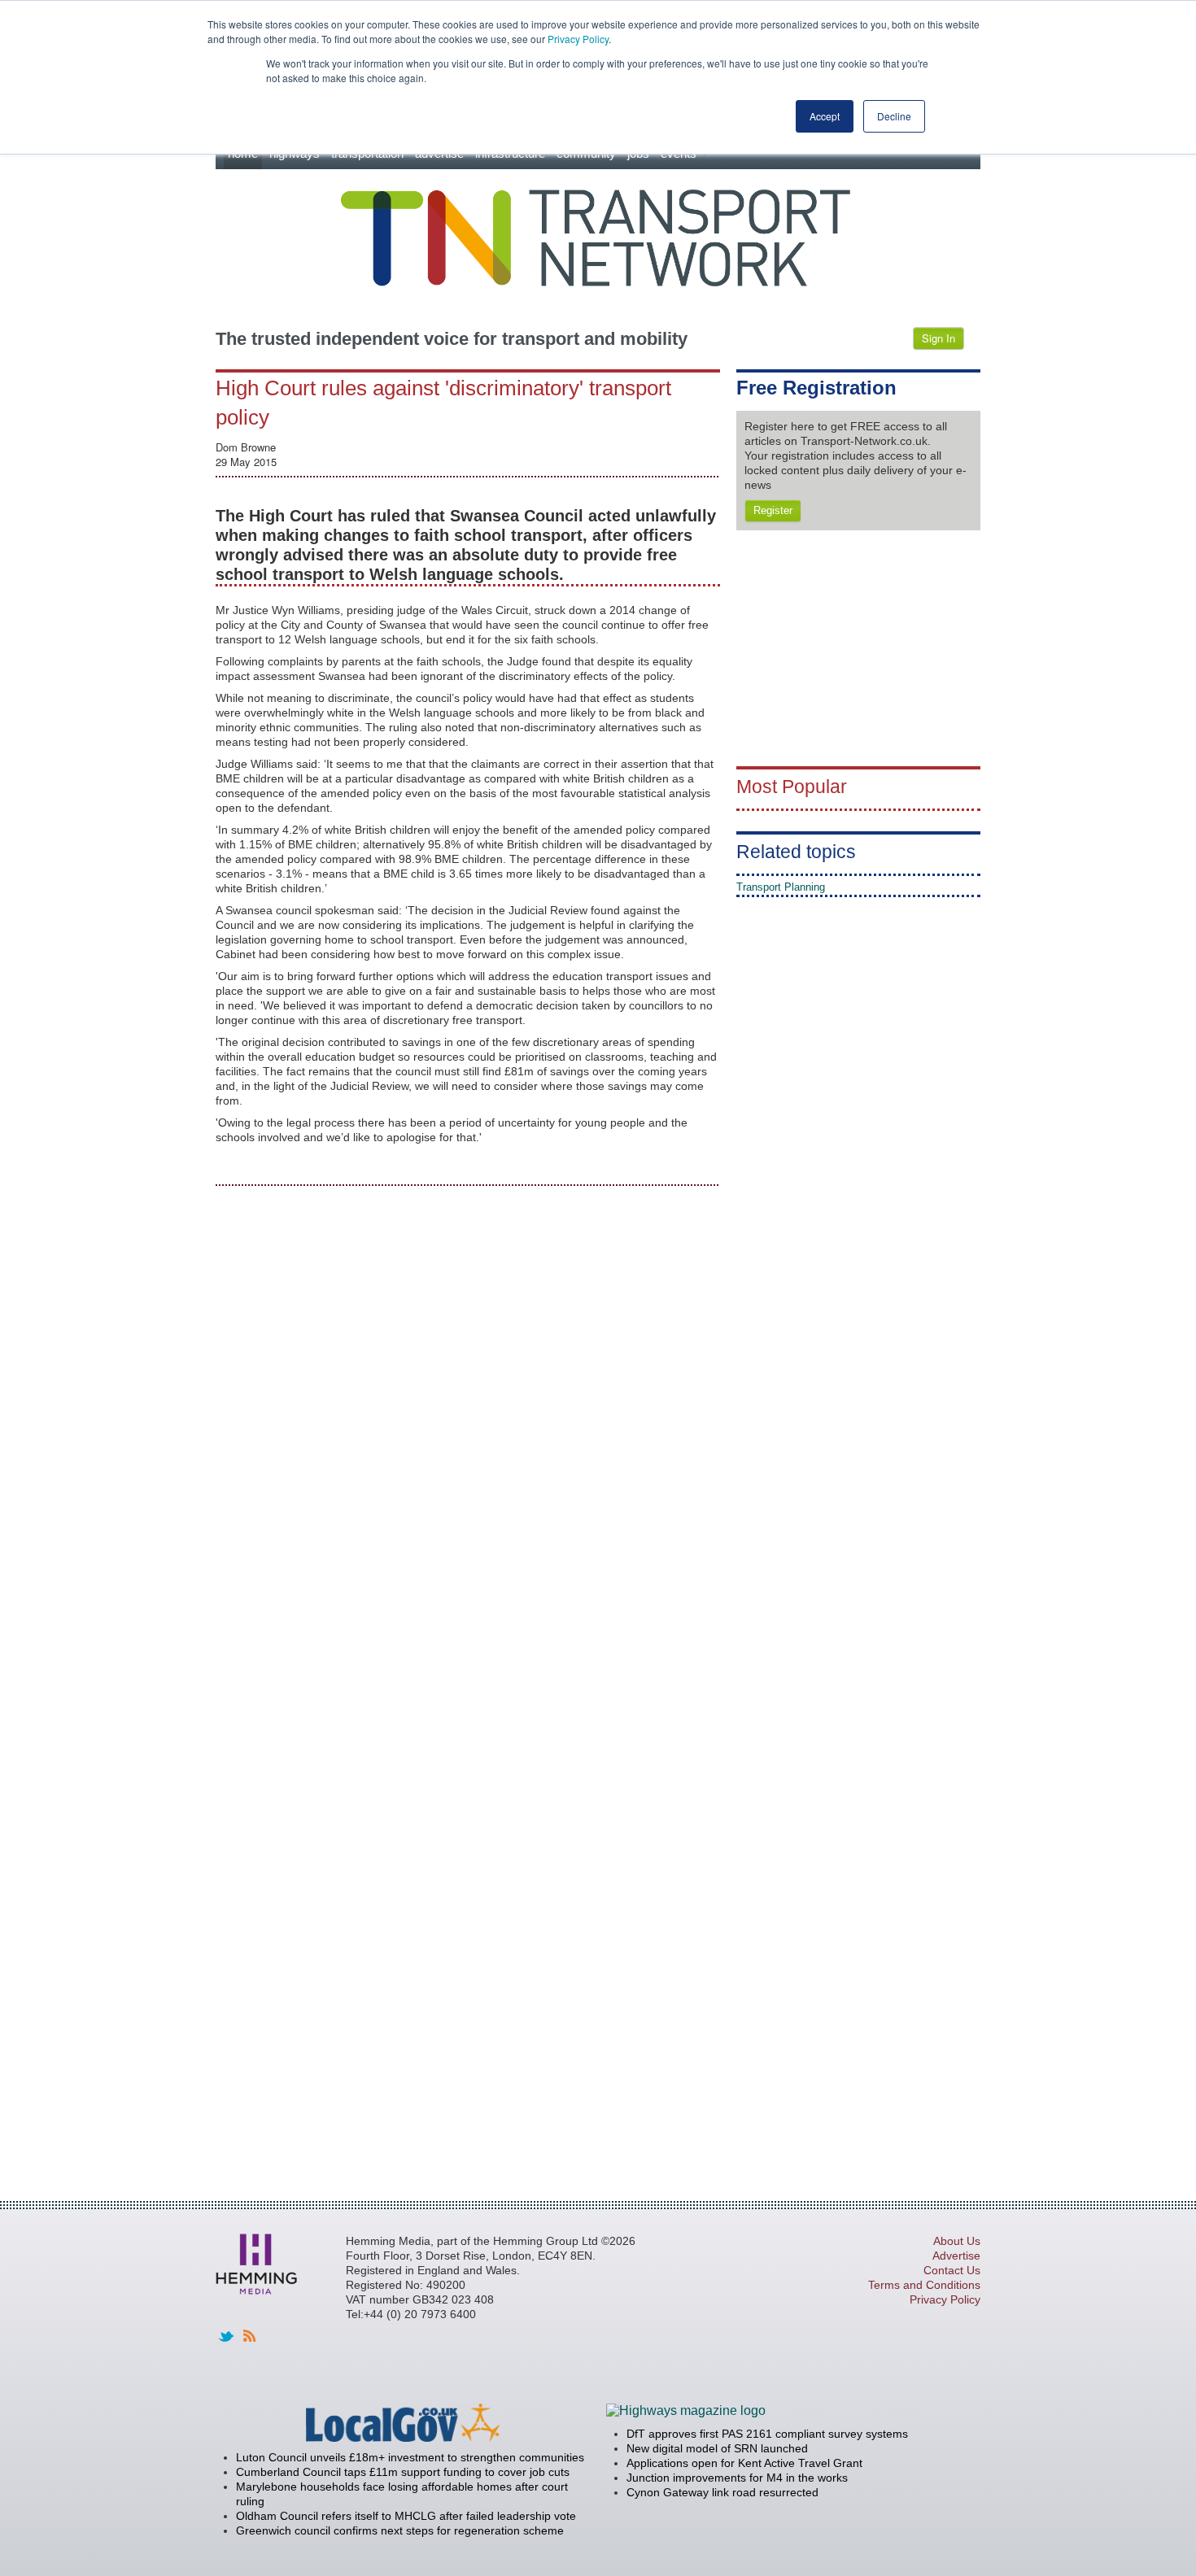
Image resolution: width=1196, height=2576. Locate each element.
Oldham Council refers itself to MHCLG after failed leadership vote (406, 2516)
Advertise (956, 2256)
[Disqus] (468, 1404)
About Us (957, 2241)
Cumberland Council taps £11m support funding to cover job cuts (403, 2472)
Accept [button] (825, 116)
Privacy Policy (578, 39)
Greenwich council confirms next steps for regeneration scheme (400, 2530)
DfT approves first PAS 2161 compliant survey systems (767, 2434)
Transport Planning (781, 887)
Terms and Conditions (924, 2285)
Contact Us (952, 2270)
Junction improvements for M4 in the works (737, 2478)
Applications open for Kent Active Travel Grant (744, 2463)
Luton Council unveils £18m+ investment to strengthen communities (410, 2457)
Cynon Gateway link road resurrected (722, 2492)
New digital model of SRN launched (717, 2448)
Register (773, 510)
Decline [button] (894, 116)
